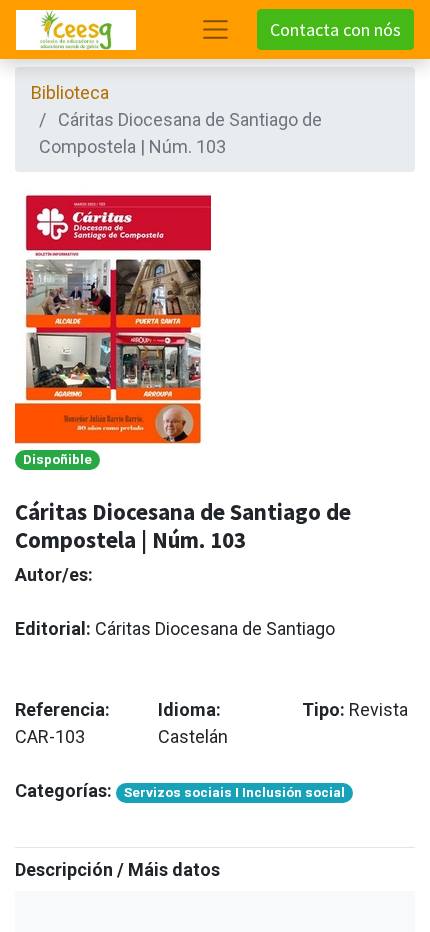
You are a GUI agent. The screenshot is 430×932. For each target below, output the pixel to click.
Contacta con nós (335, 29)
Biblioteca (70, 92)
